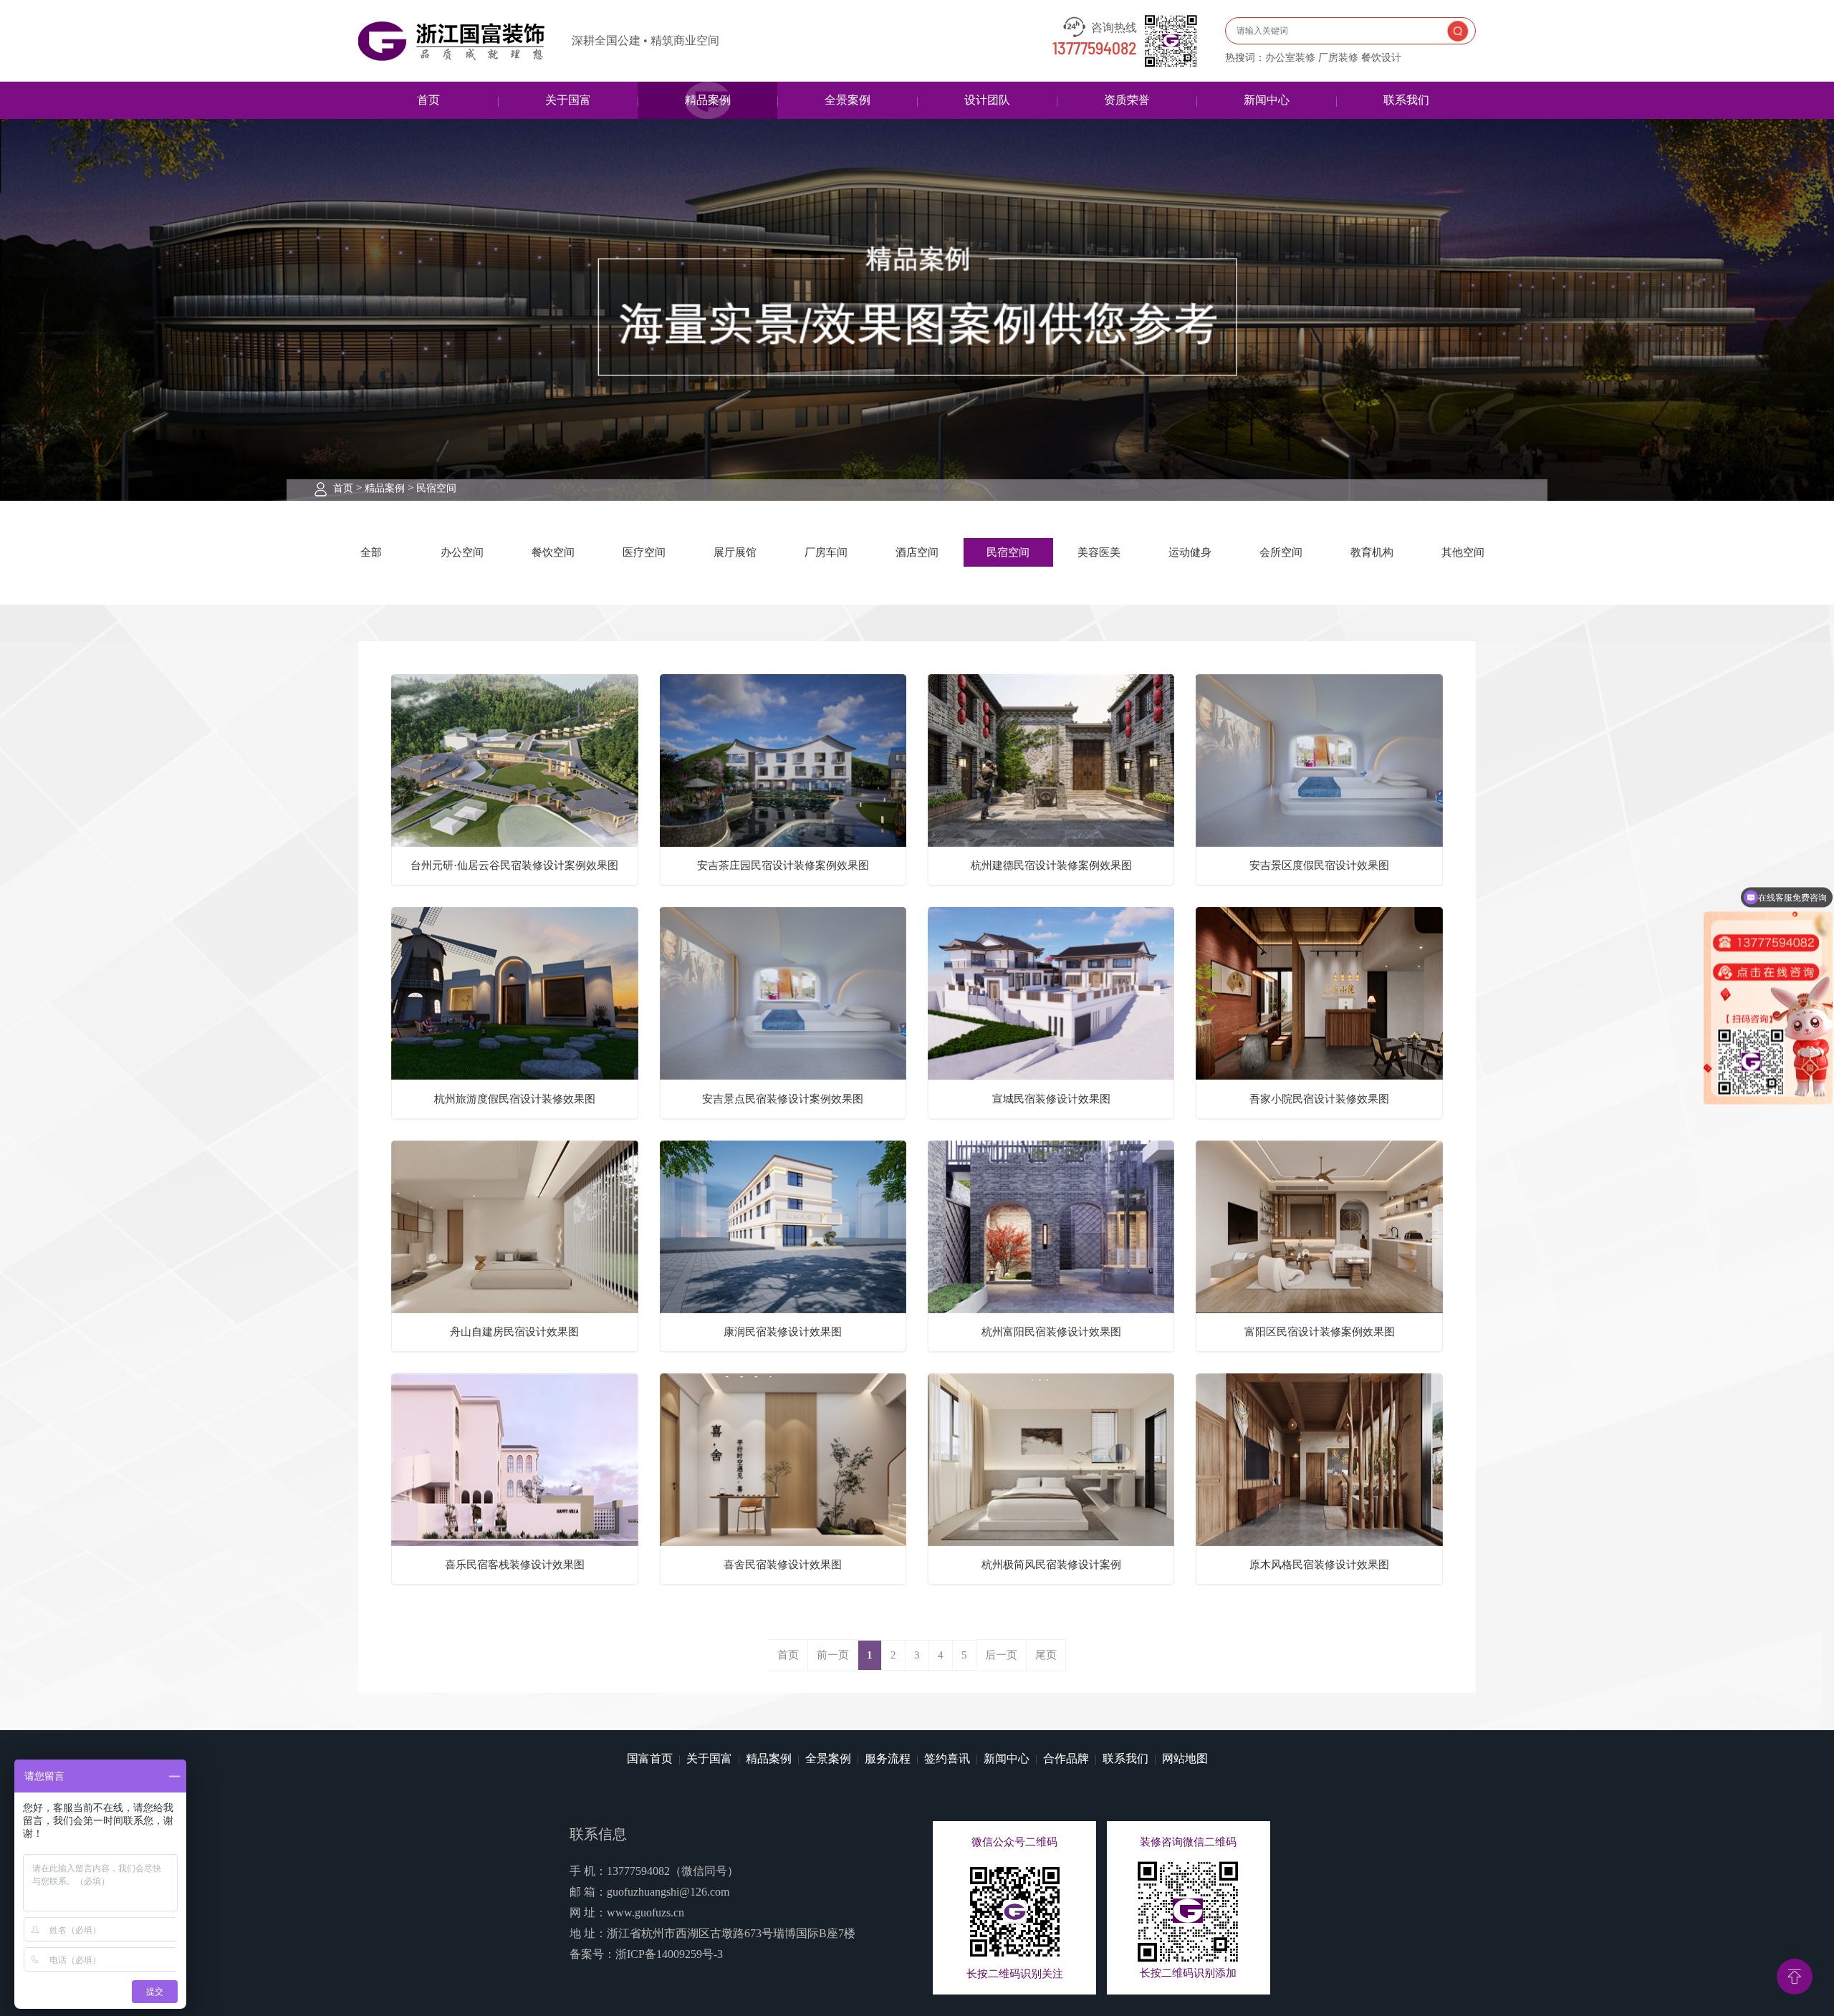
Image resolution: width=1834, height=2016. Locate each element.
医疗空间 (644, 552)
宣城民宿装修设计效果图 (1051, 1099)
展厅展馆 (735, 552)
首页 (428, 100)
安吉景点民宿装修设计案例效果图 (783, 1099)
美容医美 (1099, 552)
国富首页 (650, 1758)
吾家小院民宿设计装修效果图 (1319, 1099)
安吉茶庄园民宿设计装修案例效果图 (783, 865)
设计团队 (987, 100)
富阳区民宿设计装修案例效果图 (1320, 1332)
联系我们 (1406, 100)
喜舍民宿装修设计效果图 (783, 1565)
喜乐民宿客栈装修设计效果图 (515, 1565)
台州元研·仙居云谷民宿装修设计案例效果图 (514, 865)
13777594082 (1095, 49)
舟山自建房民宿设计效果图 (514, 1332)
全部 (371, 552)
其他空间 (1463, 552)
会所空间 (1281, 552)
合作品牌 (1066, 1758)
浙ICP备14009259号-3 (669, 1954)
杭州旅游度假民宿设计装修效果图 (515, 1099)
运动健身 (1190, 552)
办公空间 (462, 552)
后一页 (1001, 1655)
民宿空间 (436, 488)
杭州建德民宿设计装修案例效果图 (1051, 865)
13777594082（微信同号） (673, 1871)
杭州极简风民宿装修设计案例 (1051, 1565)
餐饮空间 (553, 552)
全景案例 (848, 100)
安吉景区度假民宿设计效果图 (1319, 865)
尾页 (1046, 1655)
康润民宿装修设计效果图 (783, 1332)
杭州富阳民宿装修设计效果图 (1051, 1332)
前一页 (833, 1655)
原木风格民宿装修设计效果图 (1319, 1565)
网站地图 (1185, 1758)
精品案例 (708, 100)
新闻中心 (1267, 100)
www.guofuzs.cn (645, 1912)
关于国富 (568, 100)
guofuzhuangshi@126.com (668, 1892)
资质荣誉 (1127, 100)
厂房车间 (826, 552)
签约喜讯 (947, 1758)
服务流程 (888, 1758)
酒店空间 (917, 552)
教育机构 (1372, 552)
